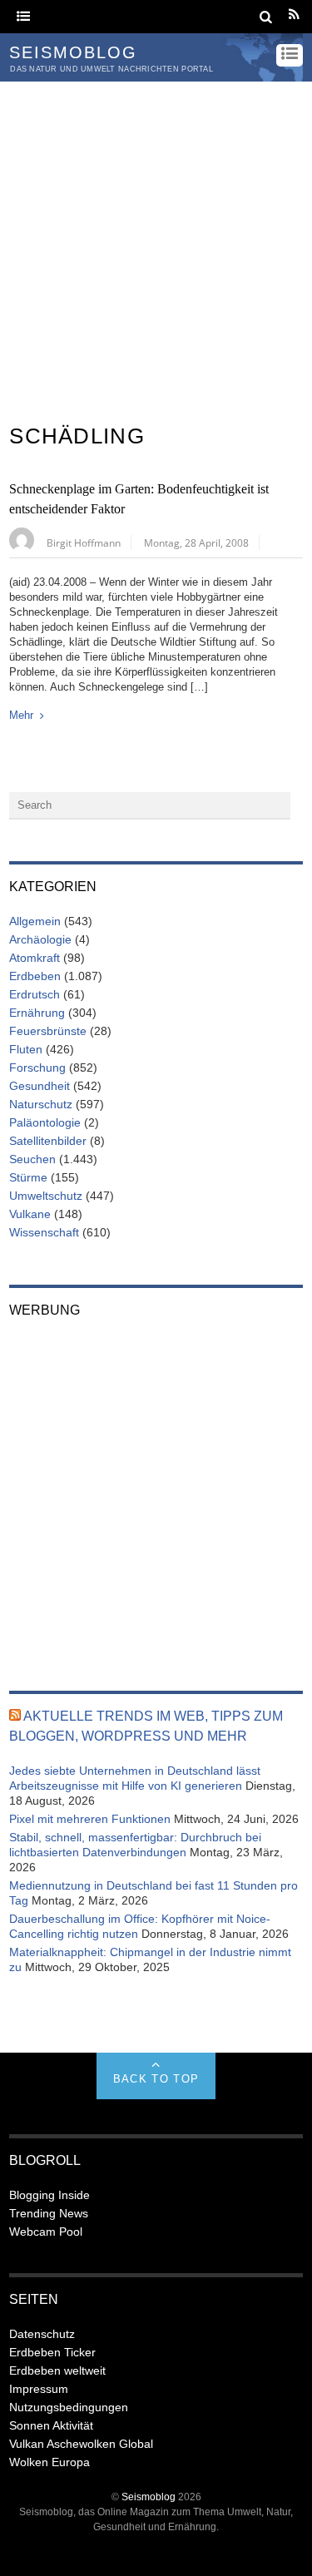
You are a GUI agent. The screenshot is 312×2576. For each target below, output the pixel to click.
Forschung (37, 1068)
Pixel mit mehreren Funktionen (90, 1819)
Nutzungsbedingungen (69, 2407)
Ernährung (37, 1013)
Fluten (26, 1049)
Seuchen (32, 1159)
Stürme (28, 1177)
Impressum (39, 2389)
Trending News (49, 2213)
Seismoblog (149, 2497)
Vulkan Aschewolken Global (81, 2444)
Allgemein (35, 921)
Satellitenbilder (48, 1141)
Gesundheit (40, 1086)
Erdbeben (35, 976)
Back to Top (156, 2079)
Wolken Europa (50, 2462)
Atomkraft (35, 958)
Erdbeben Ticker (52, 2352)
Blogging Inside (50, 2195)
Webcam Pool (46, 2232)
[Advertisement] (156, 246)
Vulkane (30, 1214)
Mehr (21, 715)
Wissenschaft (44, 1232)
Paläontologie (45, 1122)
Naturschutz (41, 1104)
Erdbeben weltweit (57, 2370)
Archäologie (40, 939)
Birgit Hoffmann (84, 542)
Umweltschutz (46, 1196)
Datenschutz (42, 2334)
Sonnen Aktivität (51, 2425)
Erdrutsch (35, 994)
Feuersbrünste (48, 1031)
